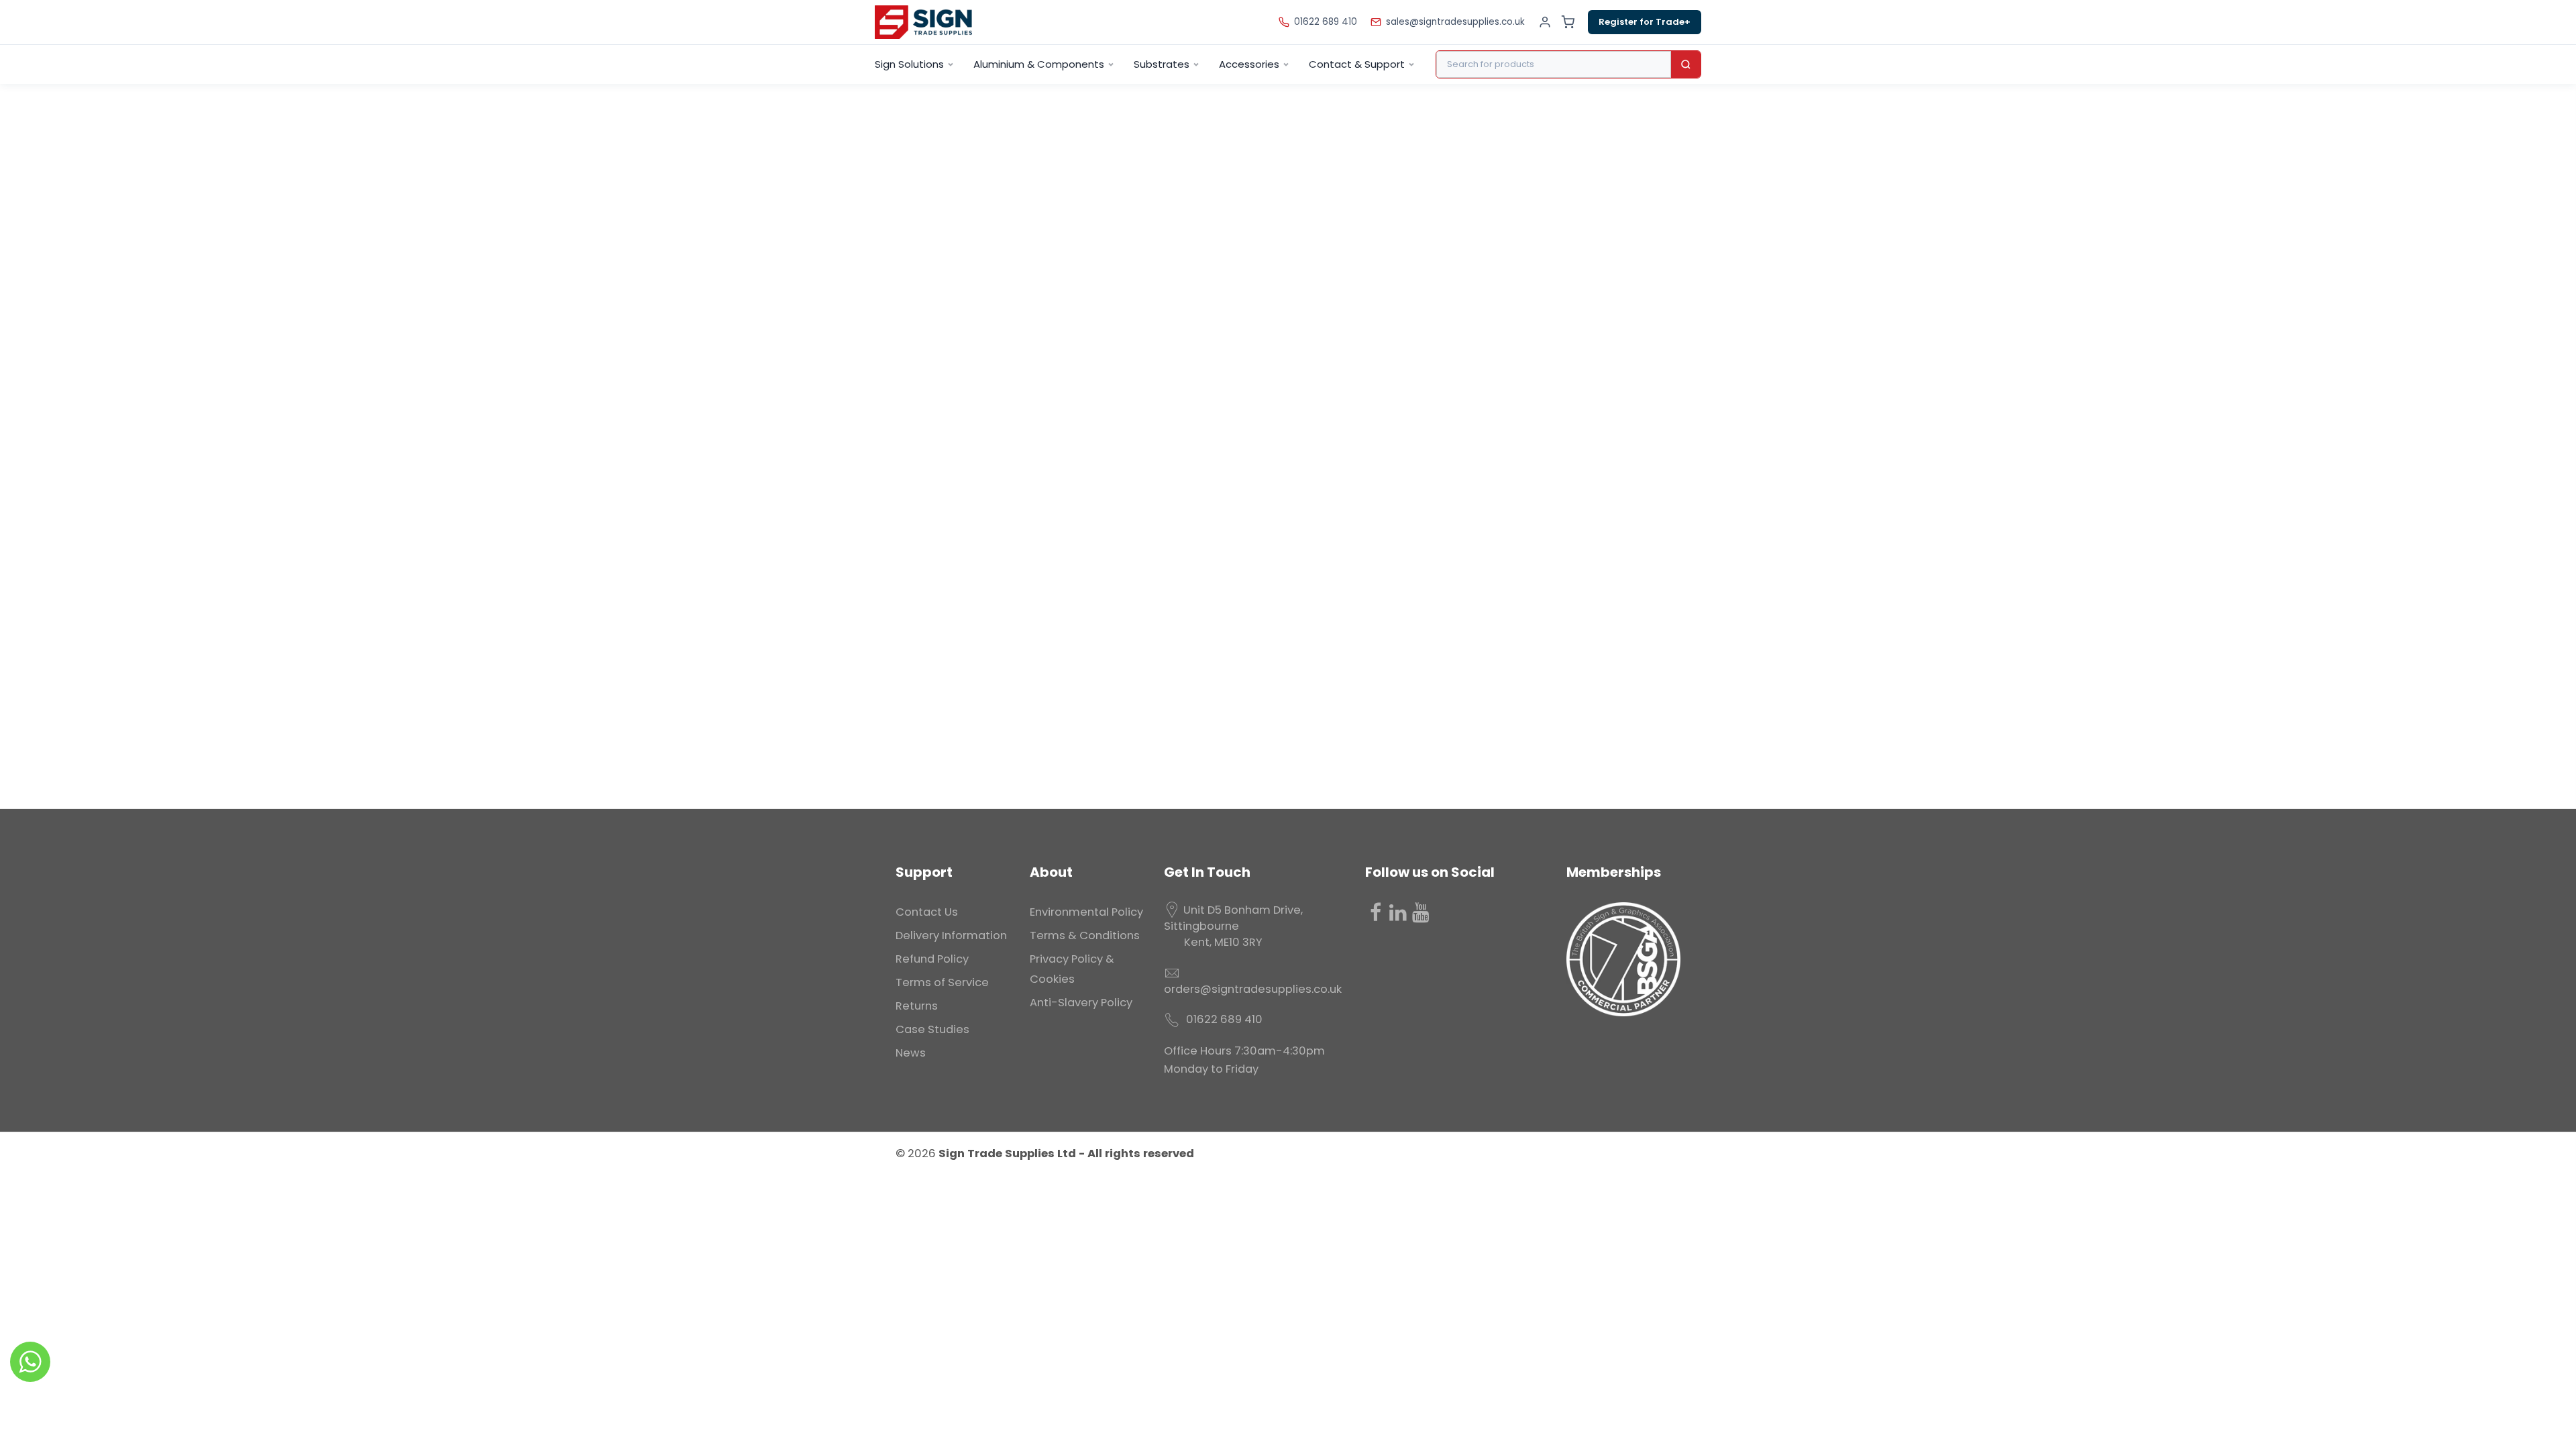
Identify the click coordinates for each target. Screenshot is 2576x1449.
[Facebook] (1375, 912)
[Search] (1686, 64)
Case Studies (932, 1029)
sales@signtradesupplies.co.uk (1455, 22)
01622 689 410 (1326, 22)
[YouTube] (1421, 912)
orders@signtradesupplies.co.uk (1253, 989)
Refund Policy (932, 959)
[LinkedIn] (1398, 912)
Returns (917, 1006)
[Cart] (1568, 22)
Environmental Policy (1086, 912)
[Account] (1545, 22)
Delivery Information (951, 935)
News (911, 1053)
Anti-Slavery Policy (1081, 1003)
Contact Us (927, 912)
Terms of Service (942, 982)
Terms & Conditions (1085, 935)
